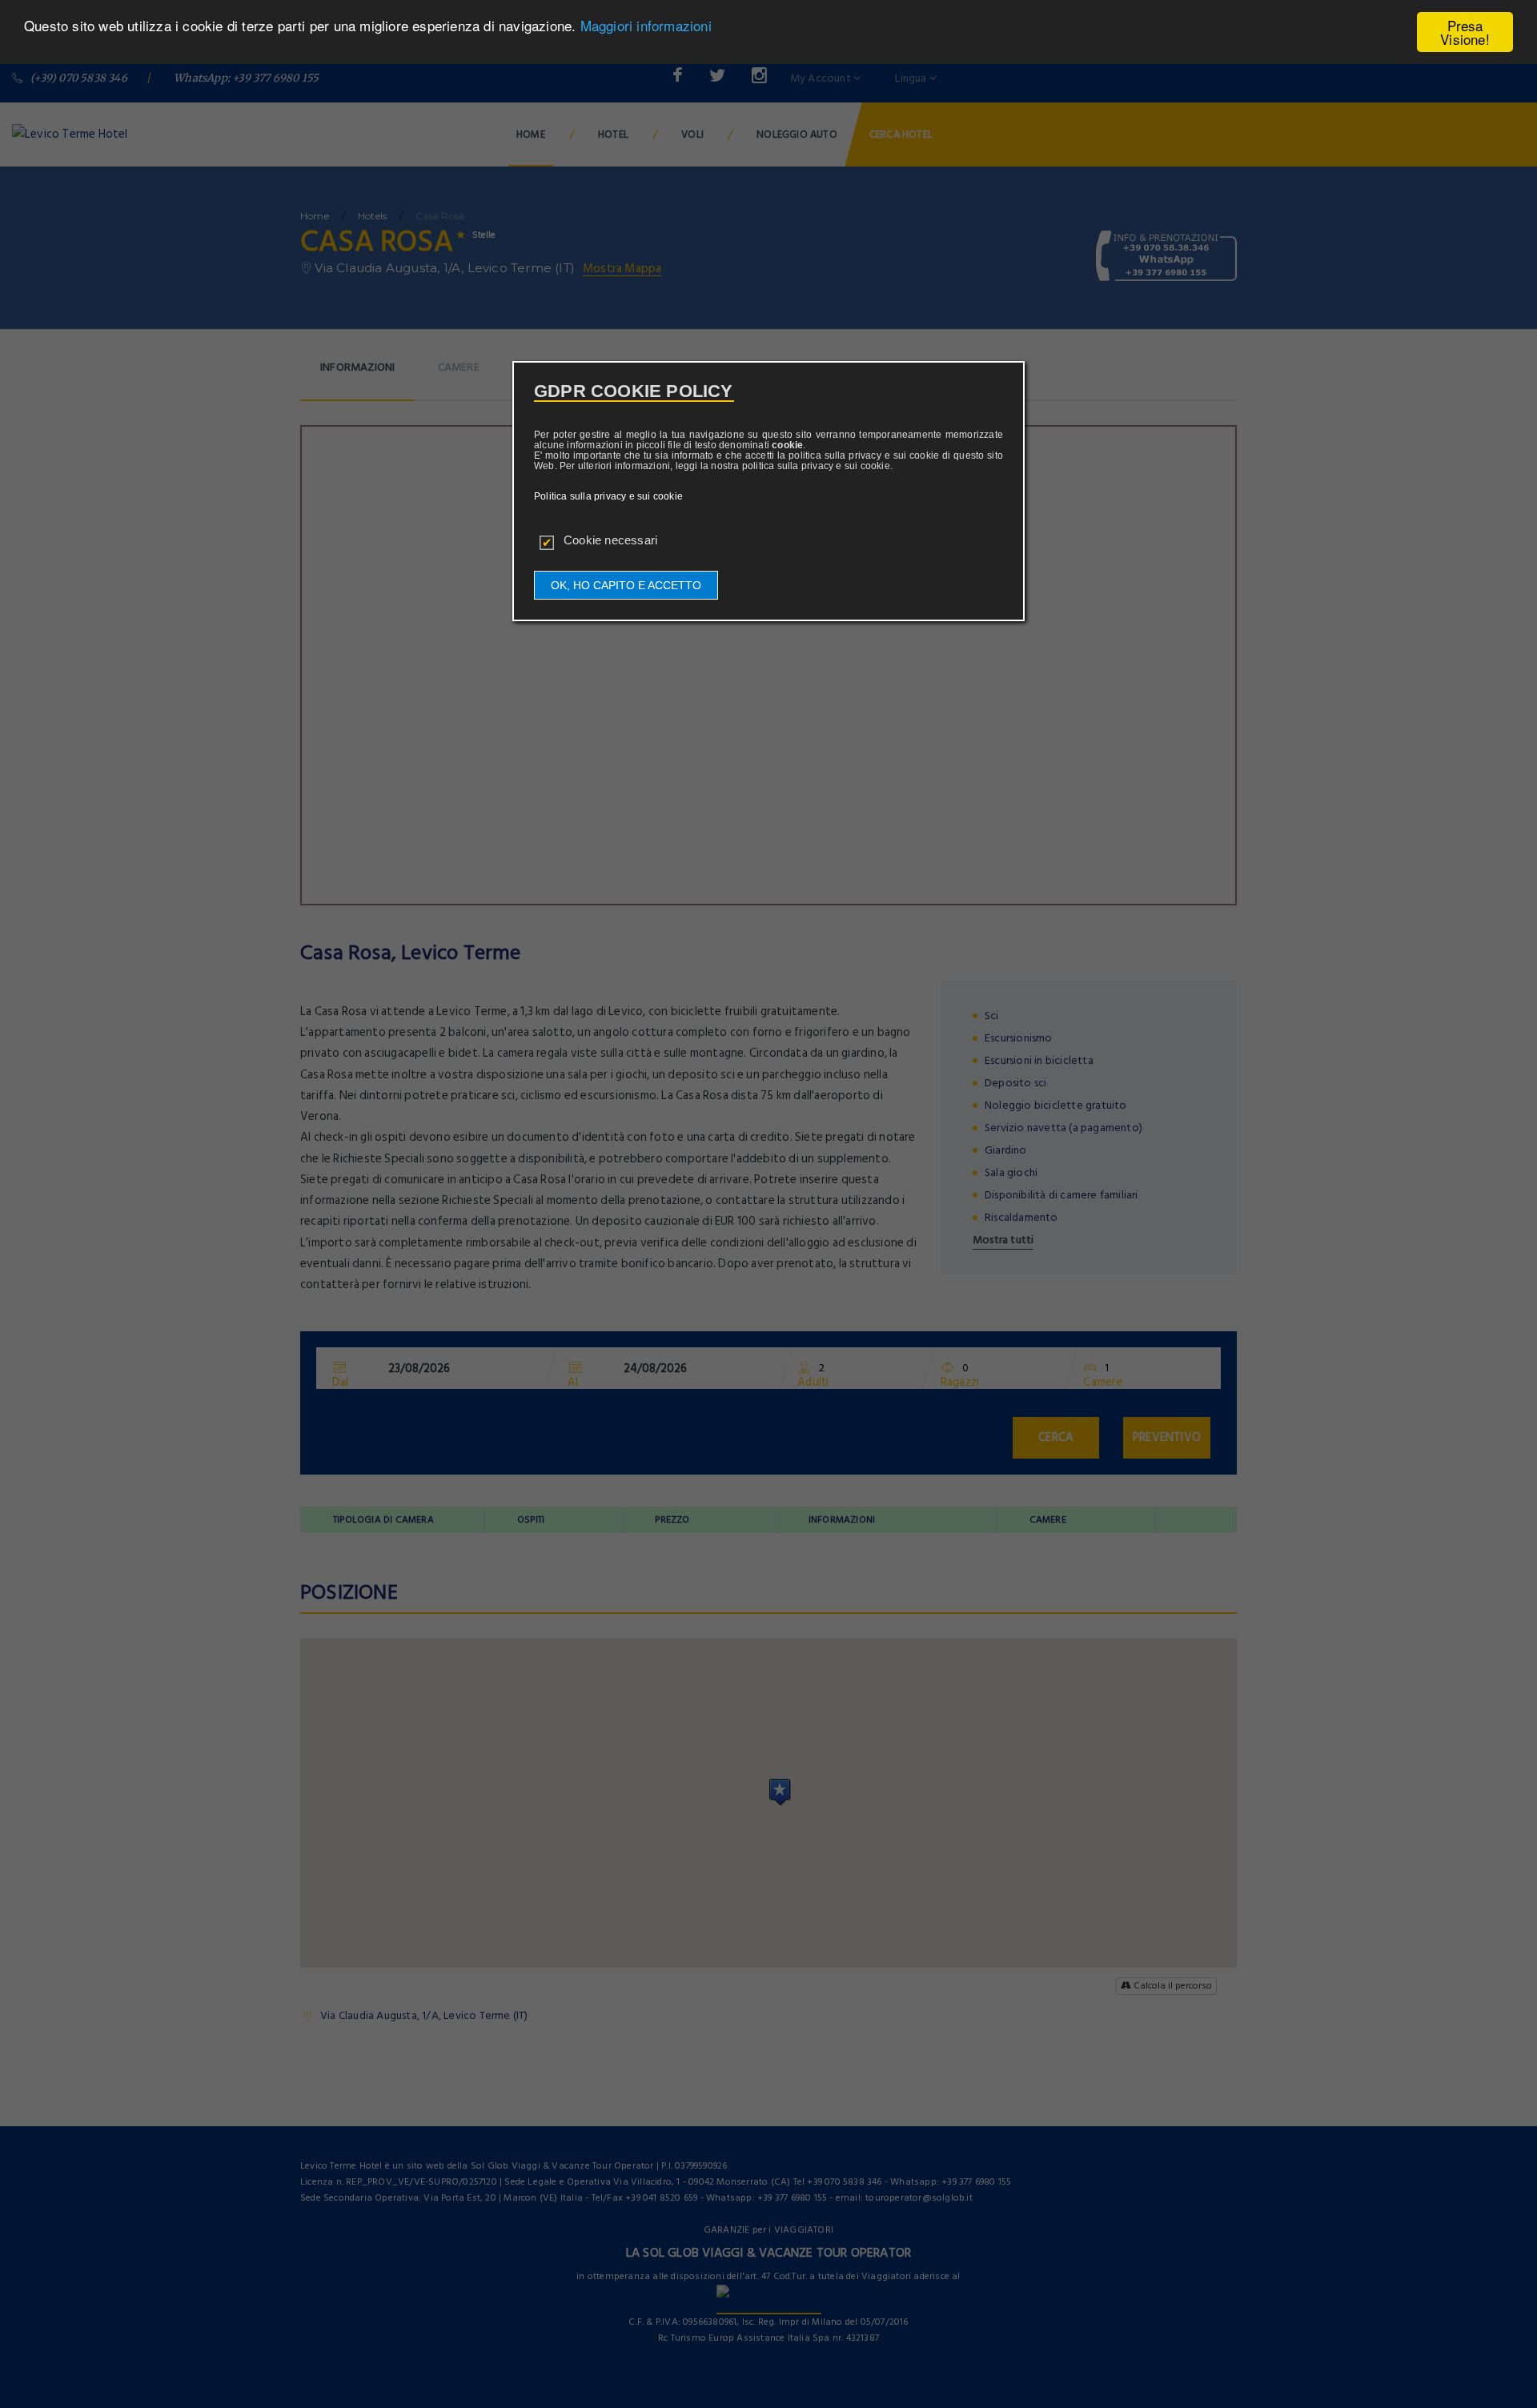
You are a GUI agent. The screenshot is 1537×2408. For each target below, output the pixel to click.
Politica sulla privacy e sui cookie (608, 496)
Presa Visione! (1465, 32)
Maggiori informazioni (646, 26)
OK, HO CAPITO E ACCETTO (626, 585)
